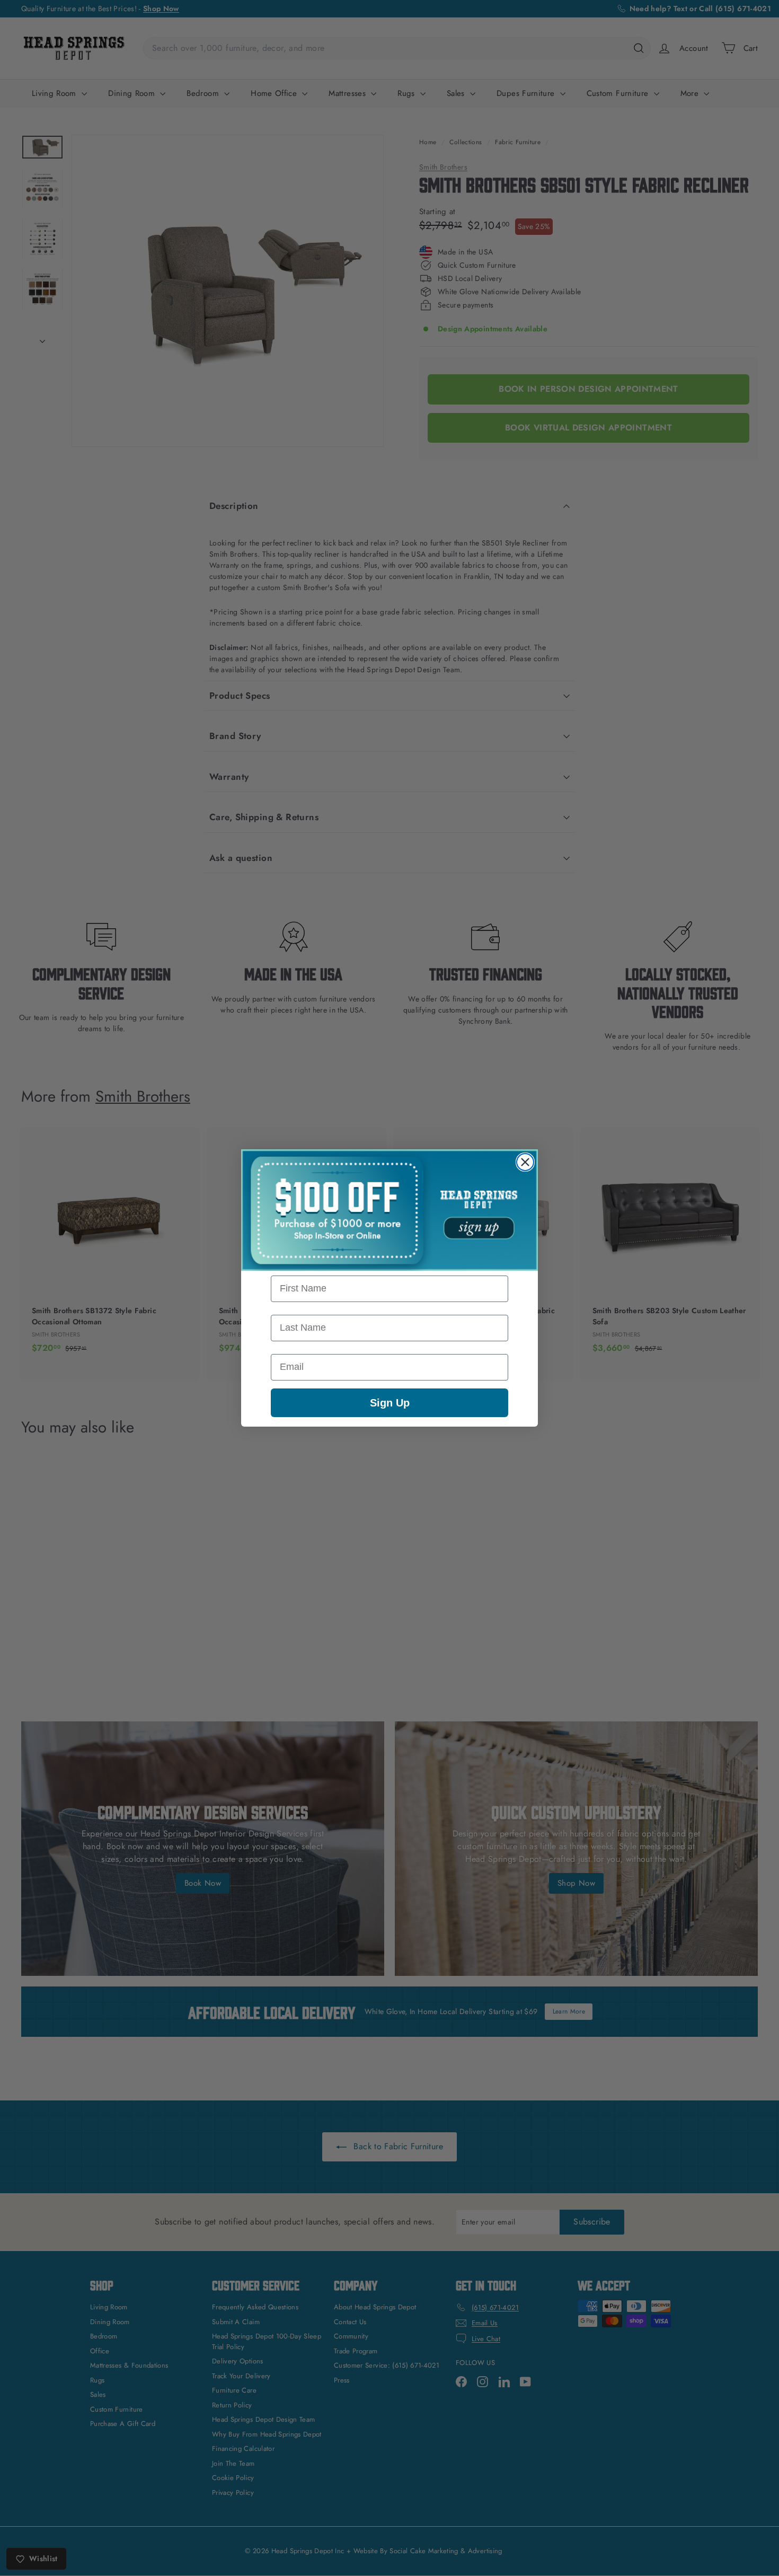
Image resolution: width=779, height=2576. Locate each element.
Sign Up (390, 1403)
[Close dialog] (525, 1162)
